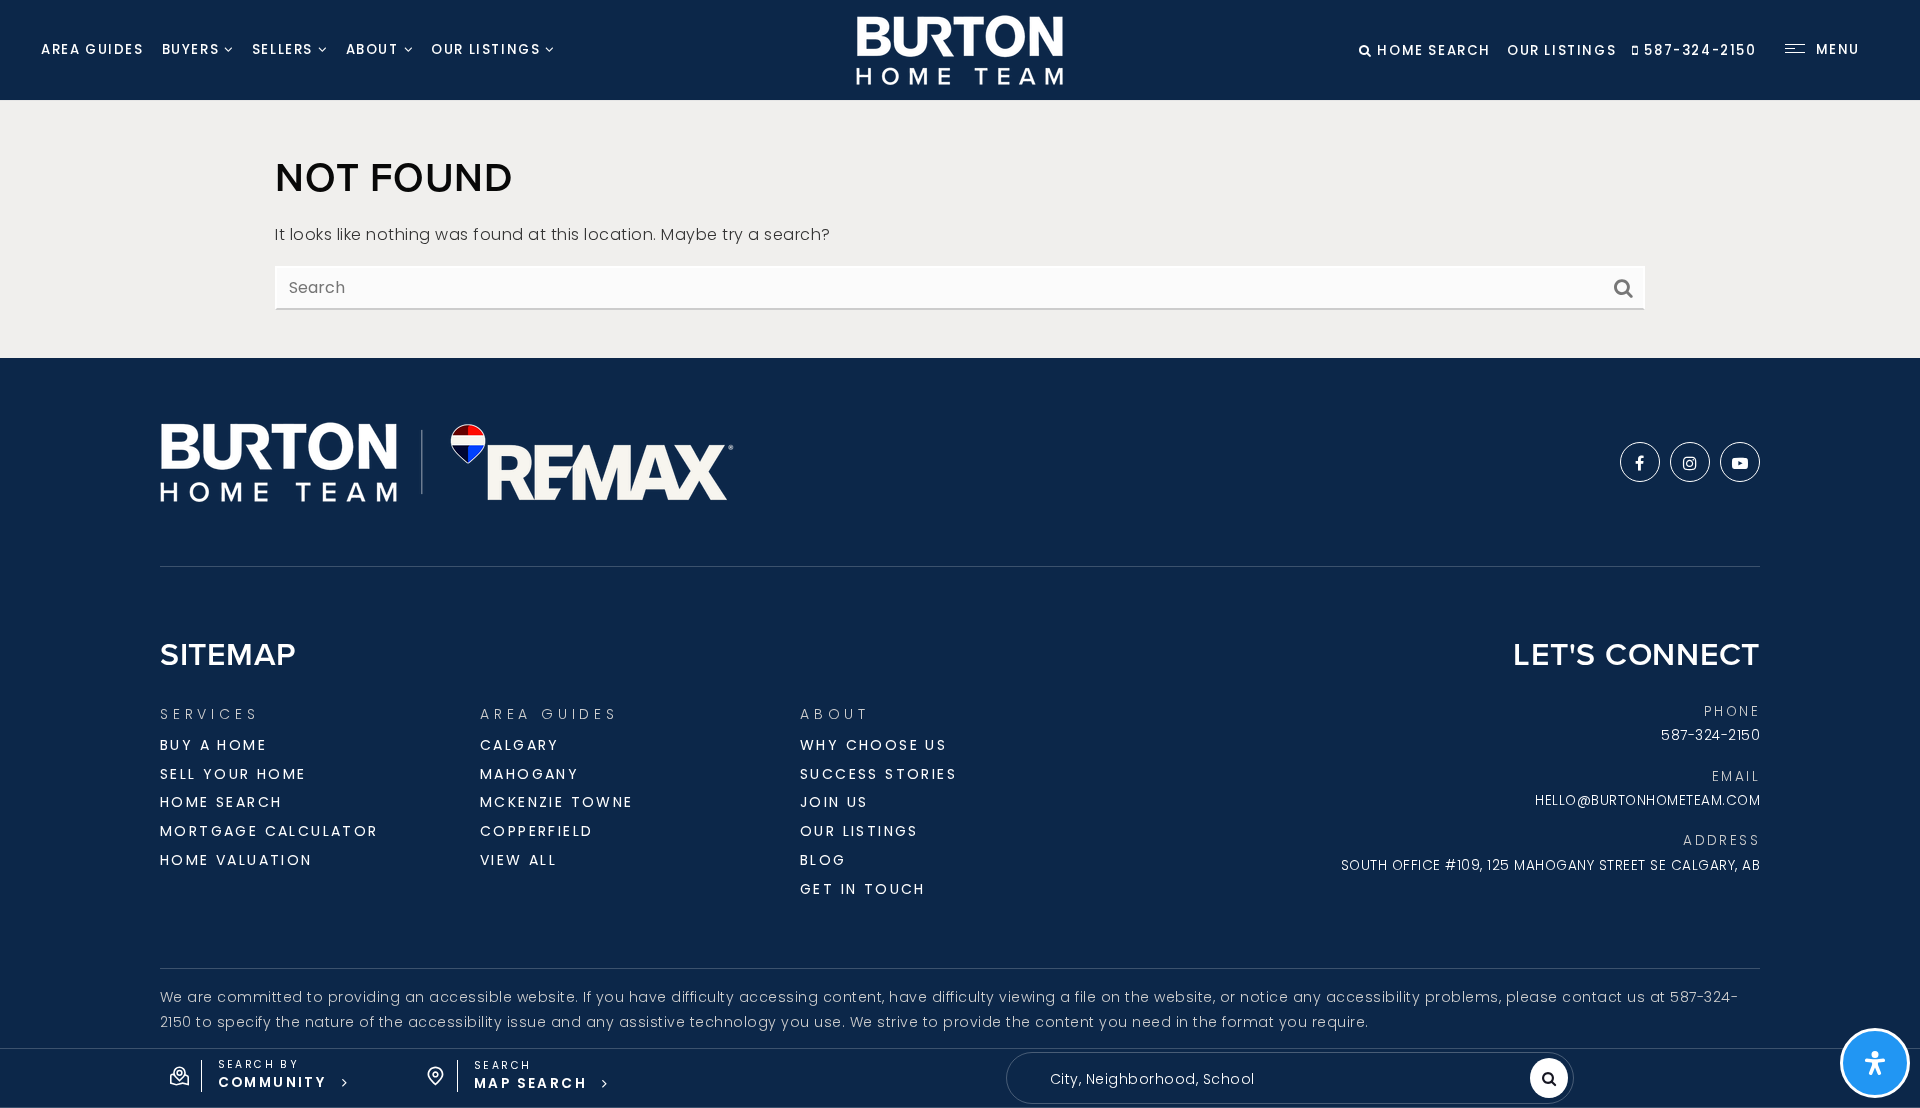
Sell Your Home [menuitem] (233, 774)
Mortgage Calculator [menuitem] (269, 831)
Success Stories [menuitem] (878, 774)
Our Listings (1561, 50)
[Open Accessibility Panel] (1875, 1063)
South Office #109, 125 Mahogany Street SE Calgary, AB (1551, 865)
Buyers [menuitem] (191, 49)
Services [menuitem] (209, 714)
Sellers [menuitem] (282, 49)
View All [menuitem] (518, 860)
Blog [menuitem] (823, 860)
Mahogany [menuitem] (529, 774)
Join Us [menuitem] (834, 802)
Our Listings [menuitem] (485, 49)
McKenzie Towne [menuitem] (557, 802)
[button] (259, 1076)
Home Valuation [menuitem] (236, 860)
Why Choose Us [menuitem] (873, 745)
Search (1549, 1078)
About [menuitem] (372, 49)
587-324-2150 (1698, 50)
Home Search (1432, 50)
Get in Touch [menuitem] (863, 889)
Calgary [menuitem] (520, 745)
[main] (960, 229)
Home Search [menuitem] (221, 802)
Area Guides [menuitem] (92, 49)
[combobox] (1037, 1079)
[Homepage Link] (959, 48)
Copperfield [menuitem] (536, 831)
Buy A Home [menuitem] (213, 745)
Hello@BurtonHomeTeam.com (1647, 800)
